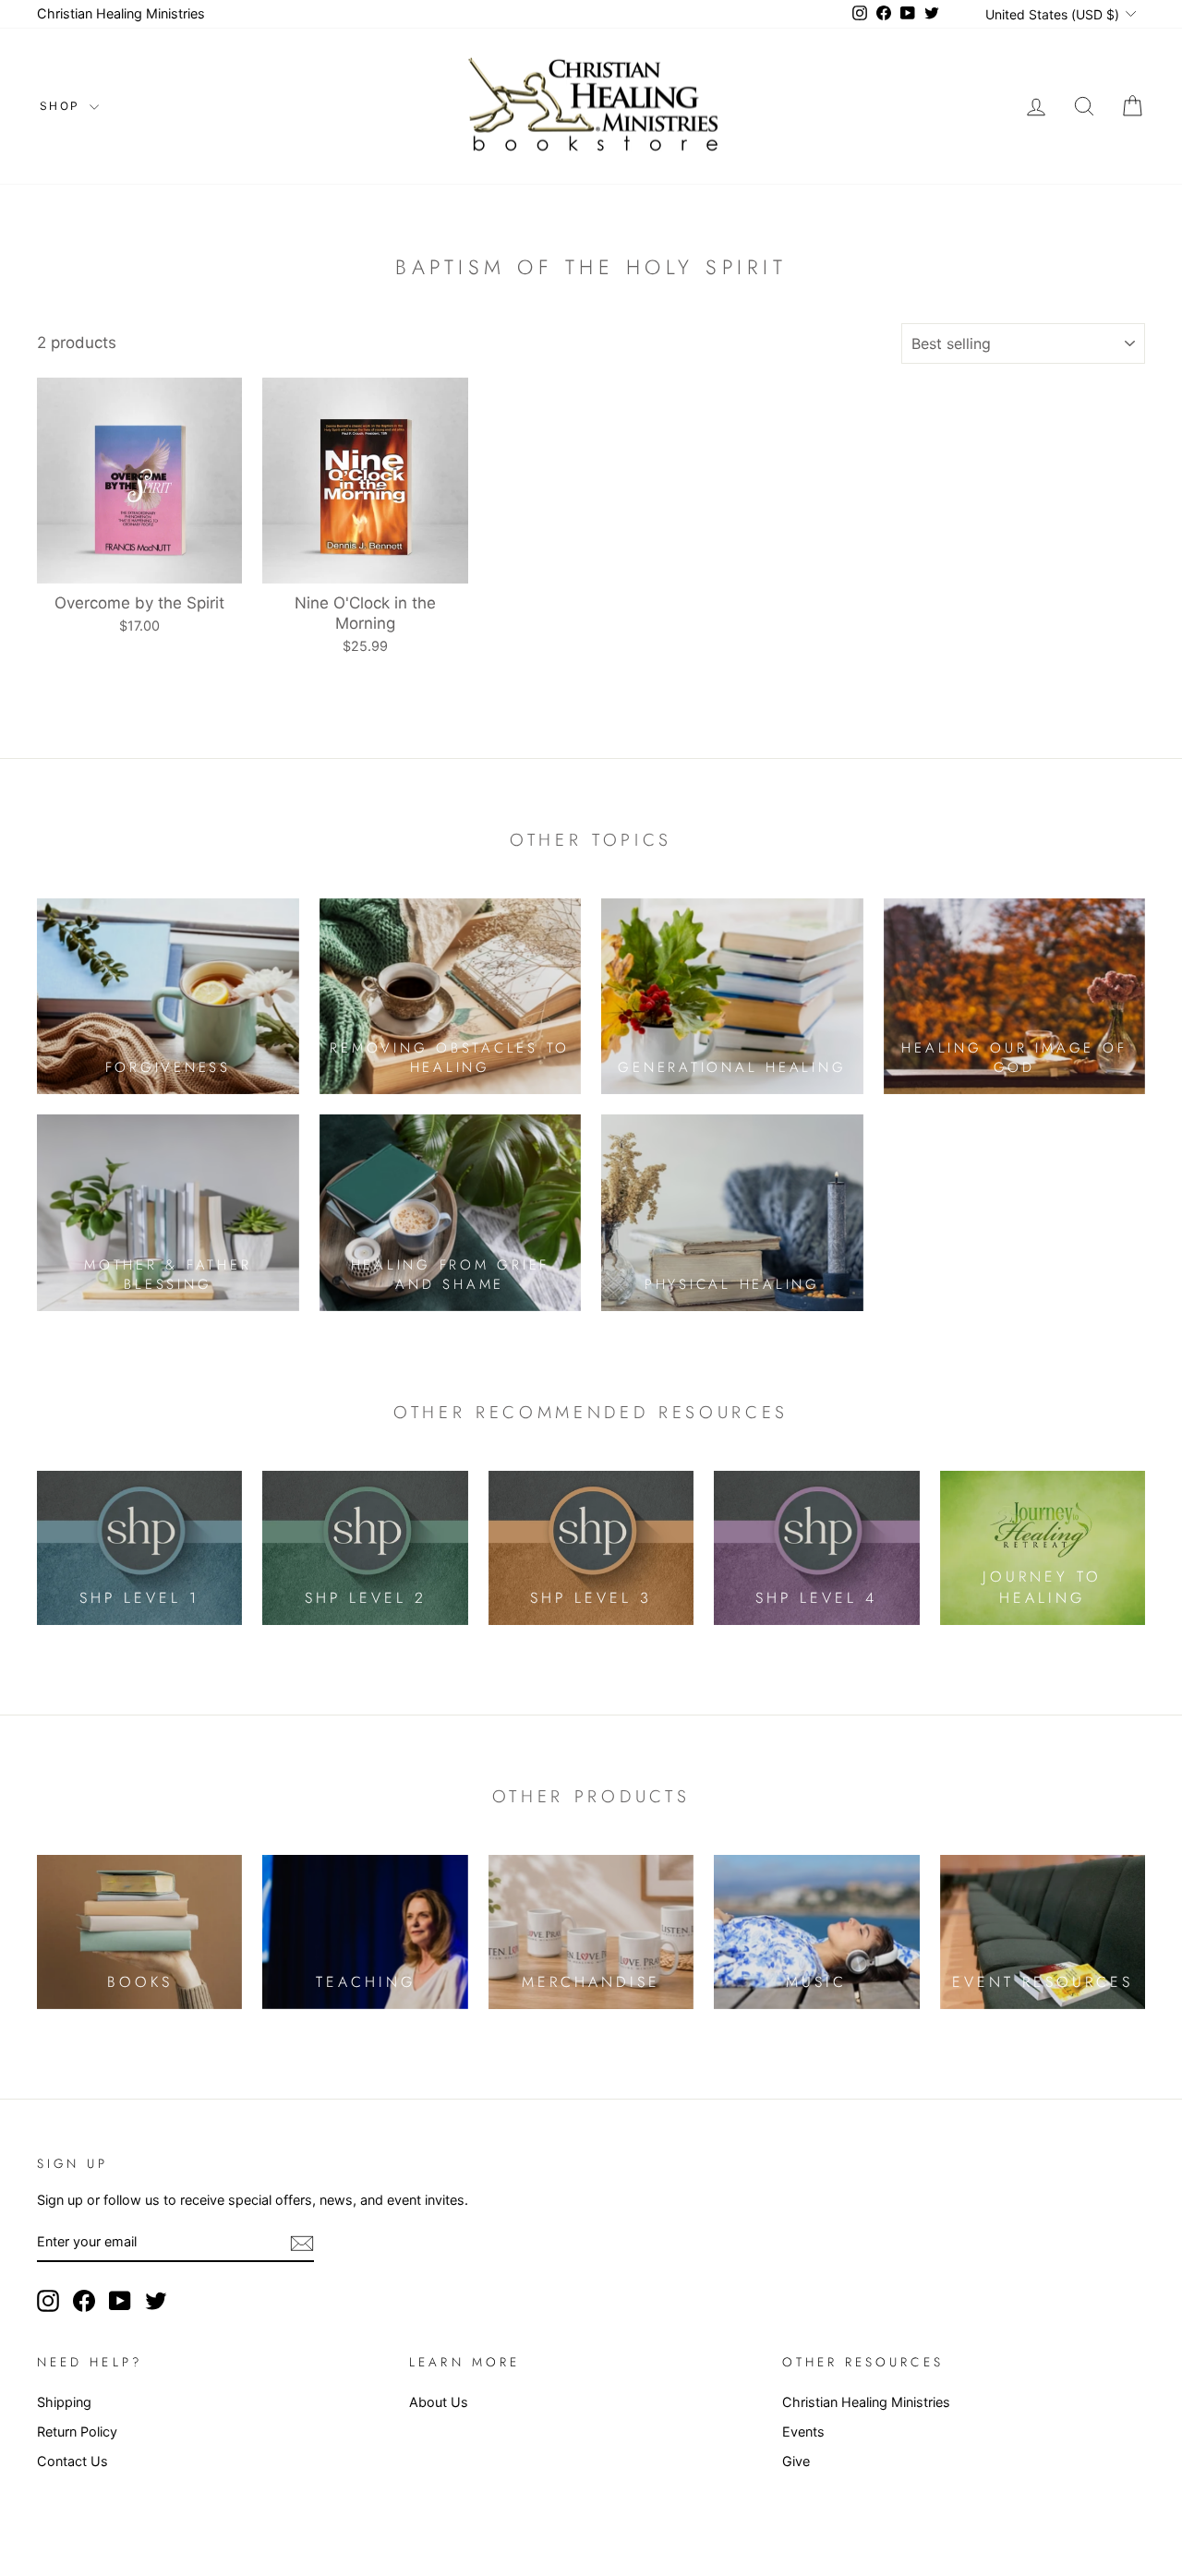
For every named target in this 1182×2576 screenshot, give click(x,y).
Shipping (64, 2402)
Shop (62, 106)
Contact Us (72, 2461)
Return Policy (77, 2432)
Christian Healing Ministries (121, 13)
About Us (439, 2402)
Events (803, 2432)
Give (796, 2461)
